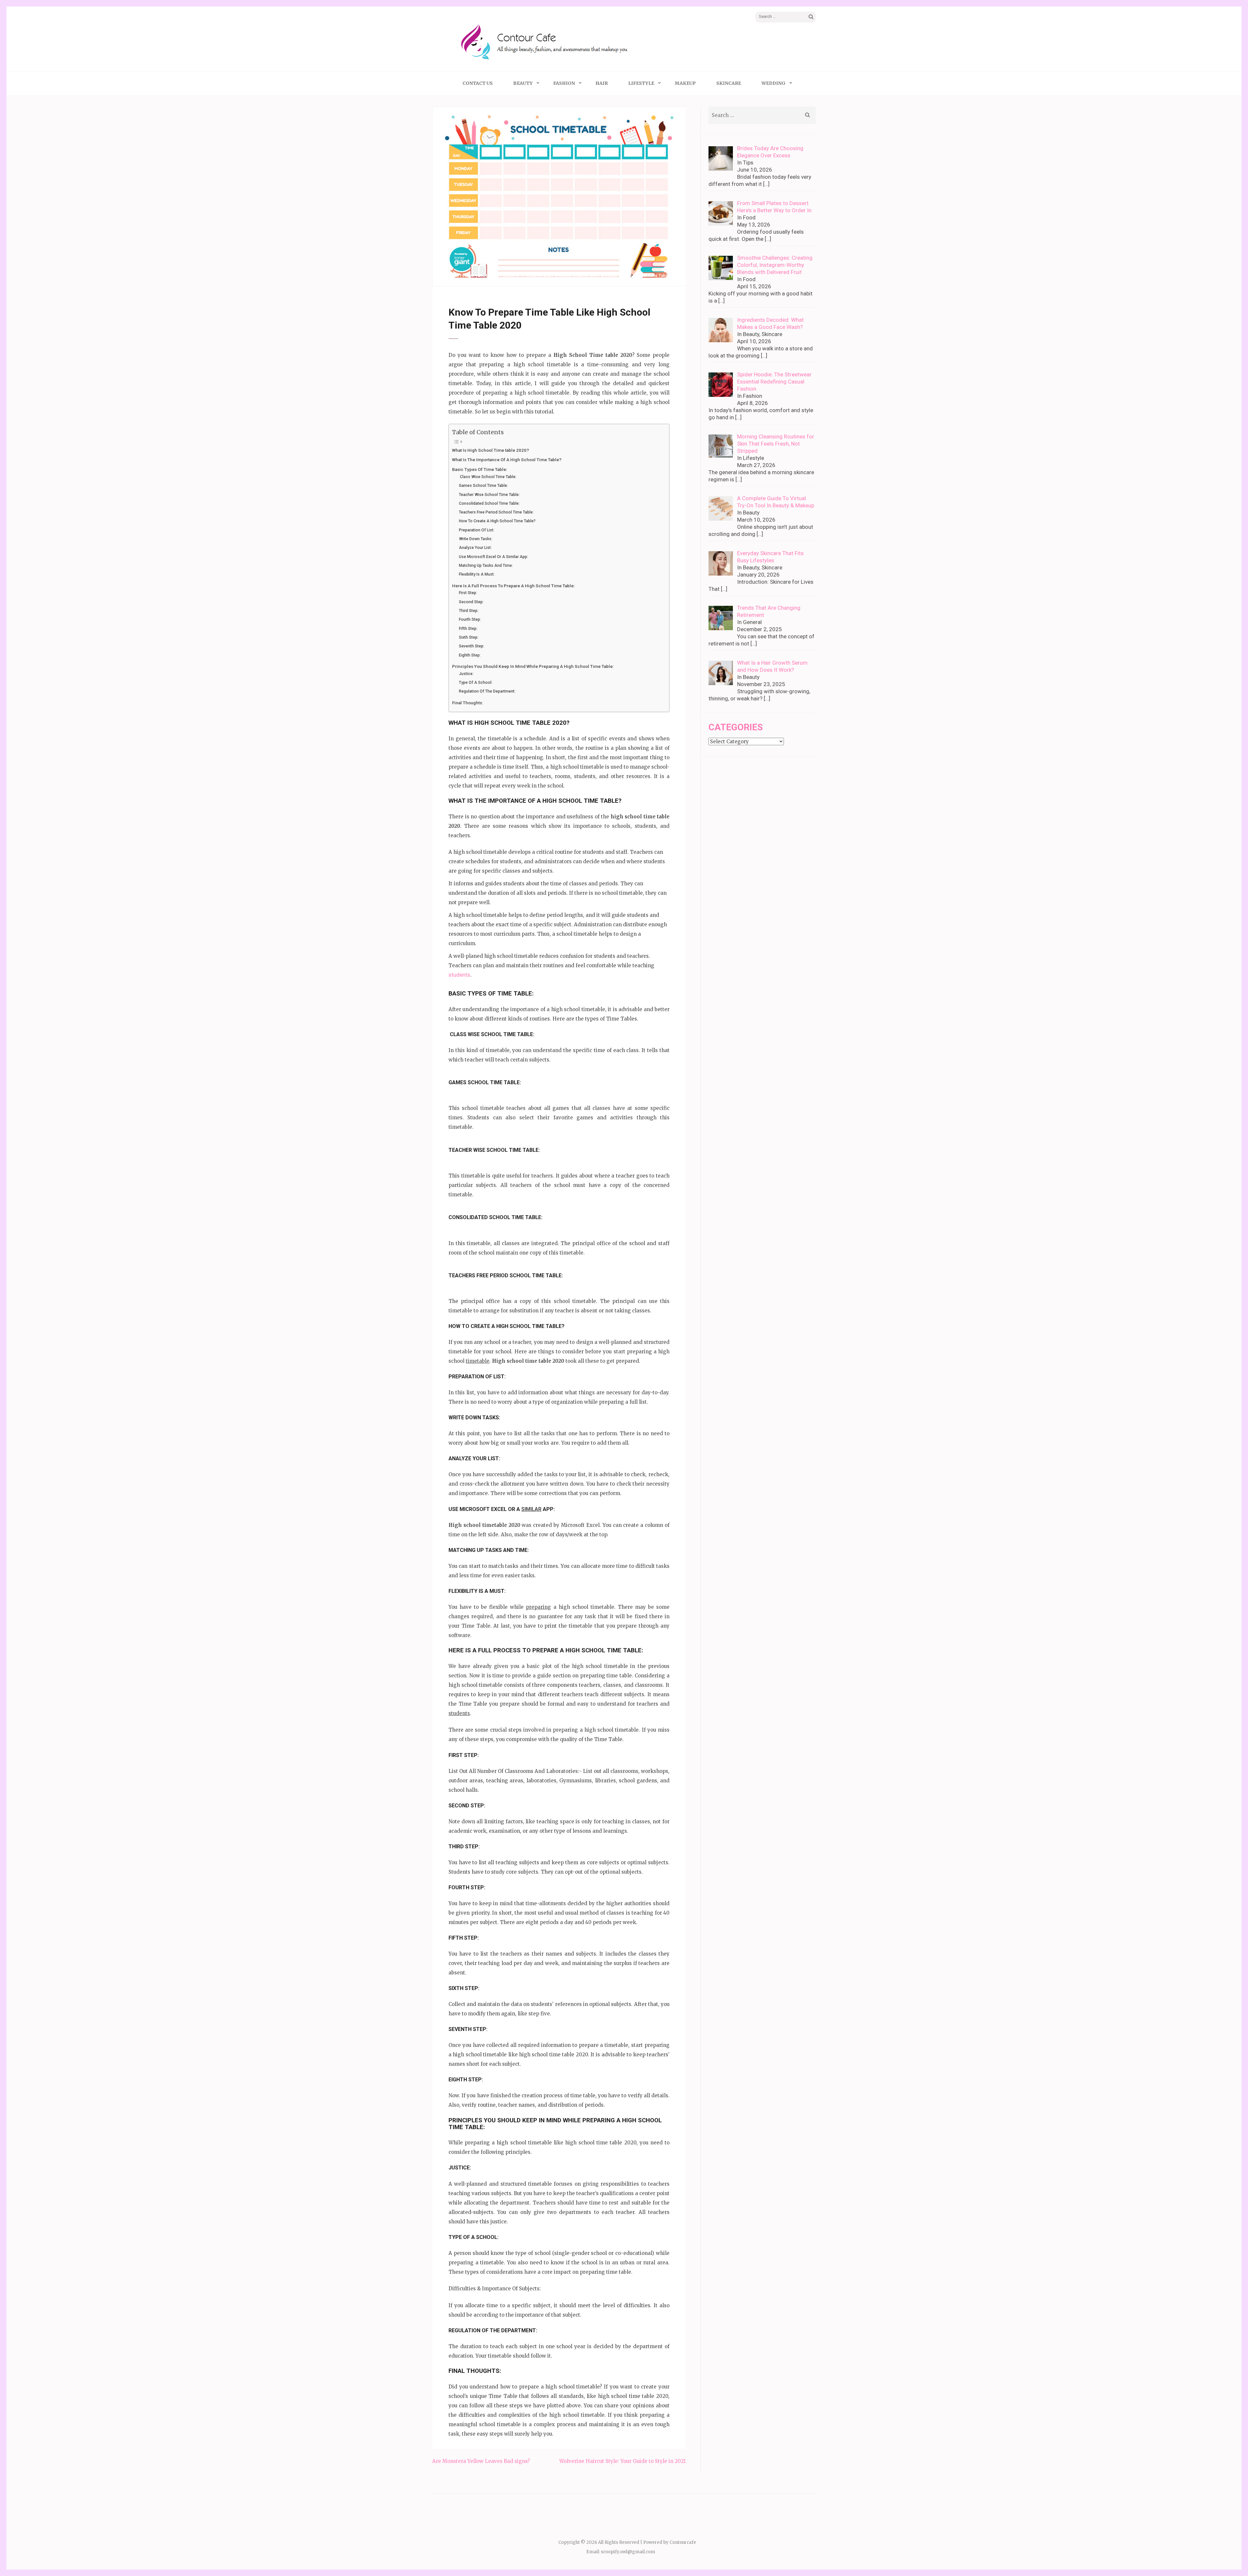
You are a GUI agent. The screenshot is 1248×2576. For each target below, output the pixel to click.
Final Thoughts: (468, 703)
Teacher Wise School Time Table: (489, 495)
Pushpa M (509, 275)
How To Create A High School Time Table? (497, 521)
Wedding (773, 83)
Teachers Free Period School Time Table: (496, 512)
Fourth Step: (470, 619)
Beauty (523, 83)
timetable (478, 1361)
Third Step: (469, 611)
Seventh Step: (472, 646)
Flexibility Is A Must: (477, 574)
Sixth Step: (469, 637)
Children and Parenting (549, 275)
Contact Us (478, 83)
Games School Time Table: (483, 486)
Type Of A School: (476, 683)
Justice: (466, 674)
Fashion (564, 83)
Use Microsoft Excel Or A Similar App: (494, 557)
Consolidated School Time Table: (489, 503)
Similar (531, 1509)
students (459, 975)
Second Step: (471, 602)
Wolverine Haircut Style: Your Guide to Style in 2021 (623, 2461)
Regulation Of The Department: (487, 691)
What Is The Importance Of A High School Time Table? (507, 460)
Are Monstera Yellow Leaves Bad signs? (481, 2461)
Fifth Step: (468, 629)
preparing (538, 1607)
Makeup (685, 83)
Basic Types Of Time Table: (480, 469)
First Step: (468, 593)
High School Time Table (646, 275)
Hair (602, 83)
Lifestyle (641, 83)
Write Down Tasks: (476, 539)
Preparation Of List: (477, 530)
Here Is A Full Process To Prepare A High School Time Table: (513, 586)
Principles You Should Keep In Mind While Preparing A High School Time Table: (533, 666)
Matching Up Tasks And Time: (486, 566)
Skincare (729, 83)
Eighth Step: (470, 655)
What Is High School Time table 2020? (491, 450)
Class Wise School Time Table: (488, 477)
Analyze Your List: (475, 548)
